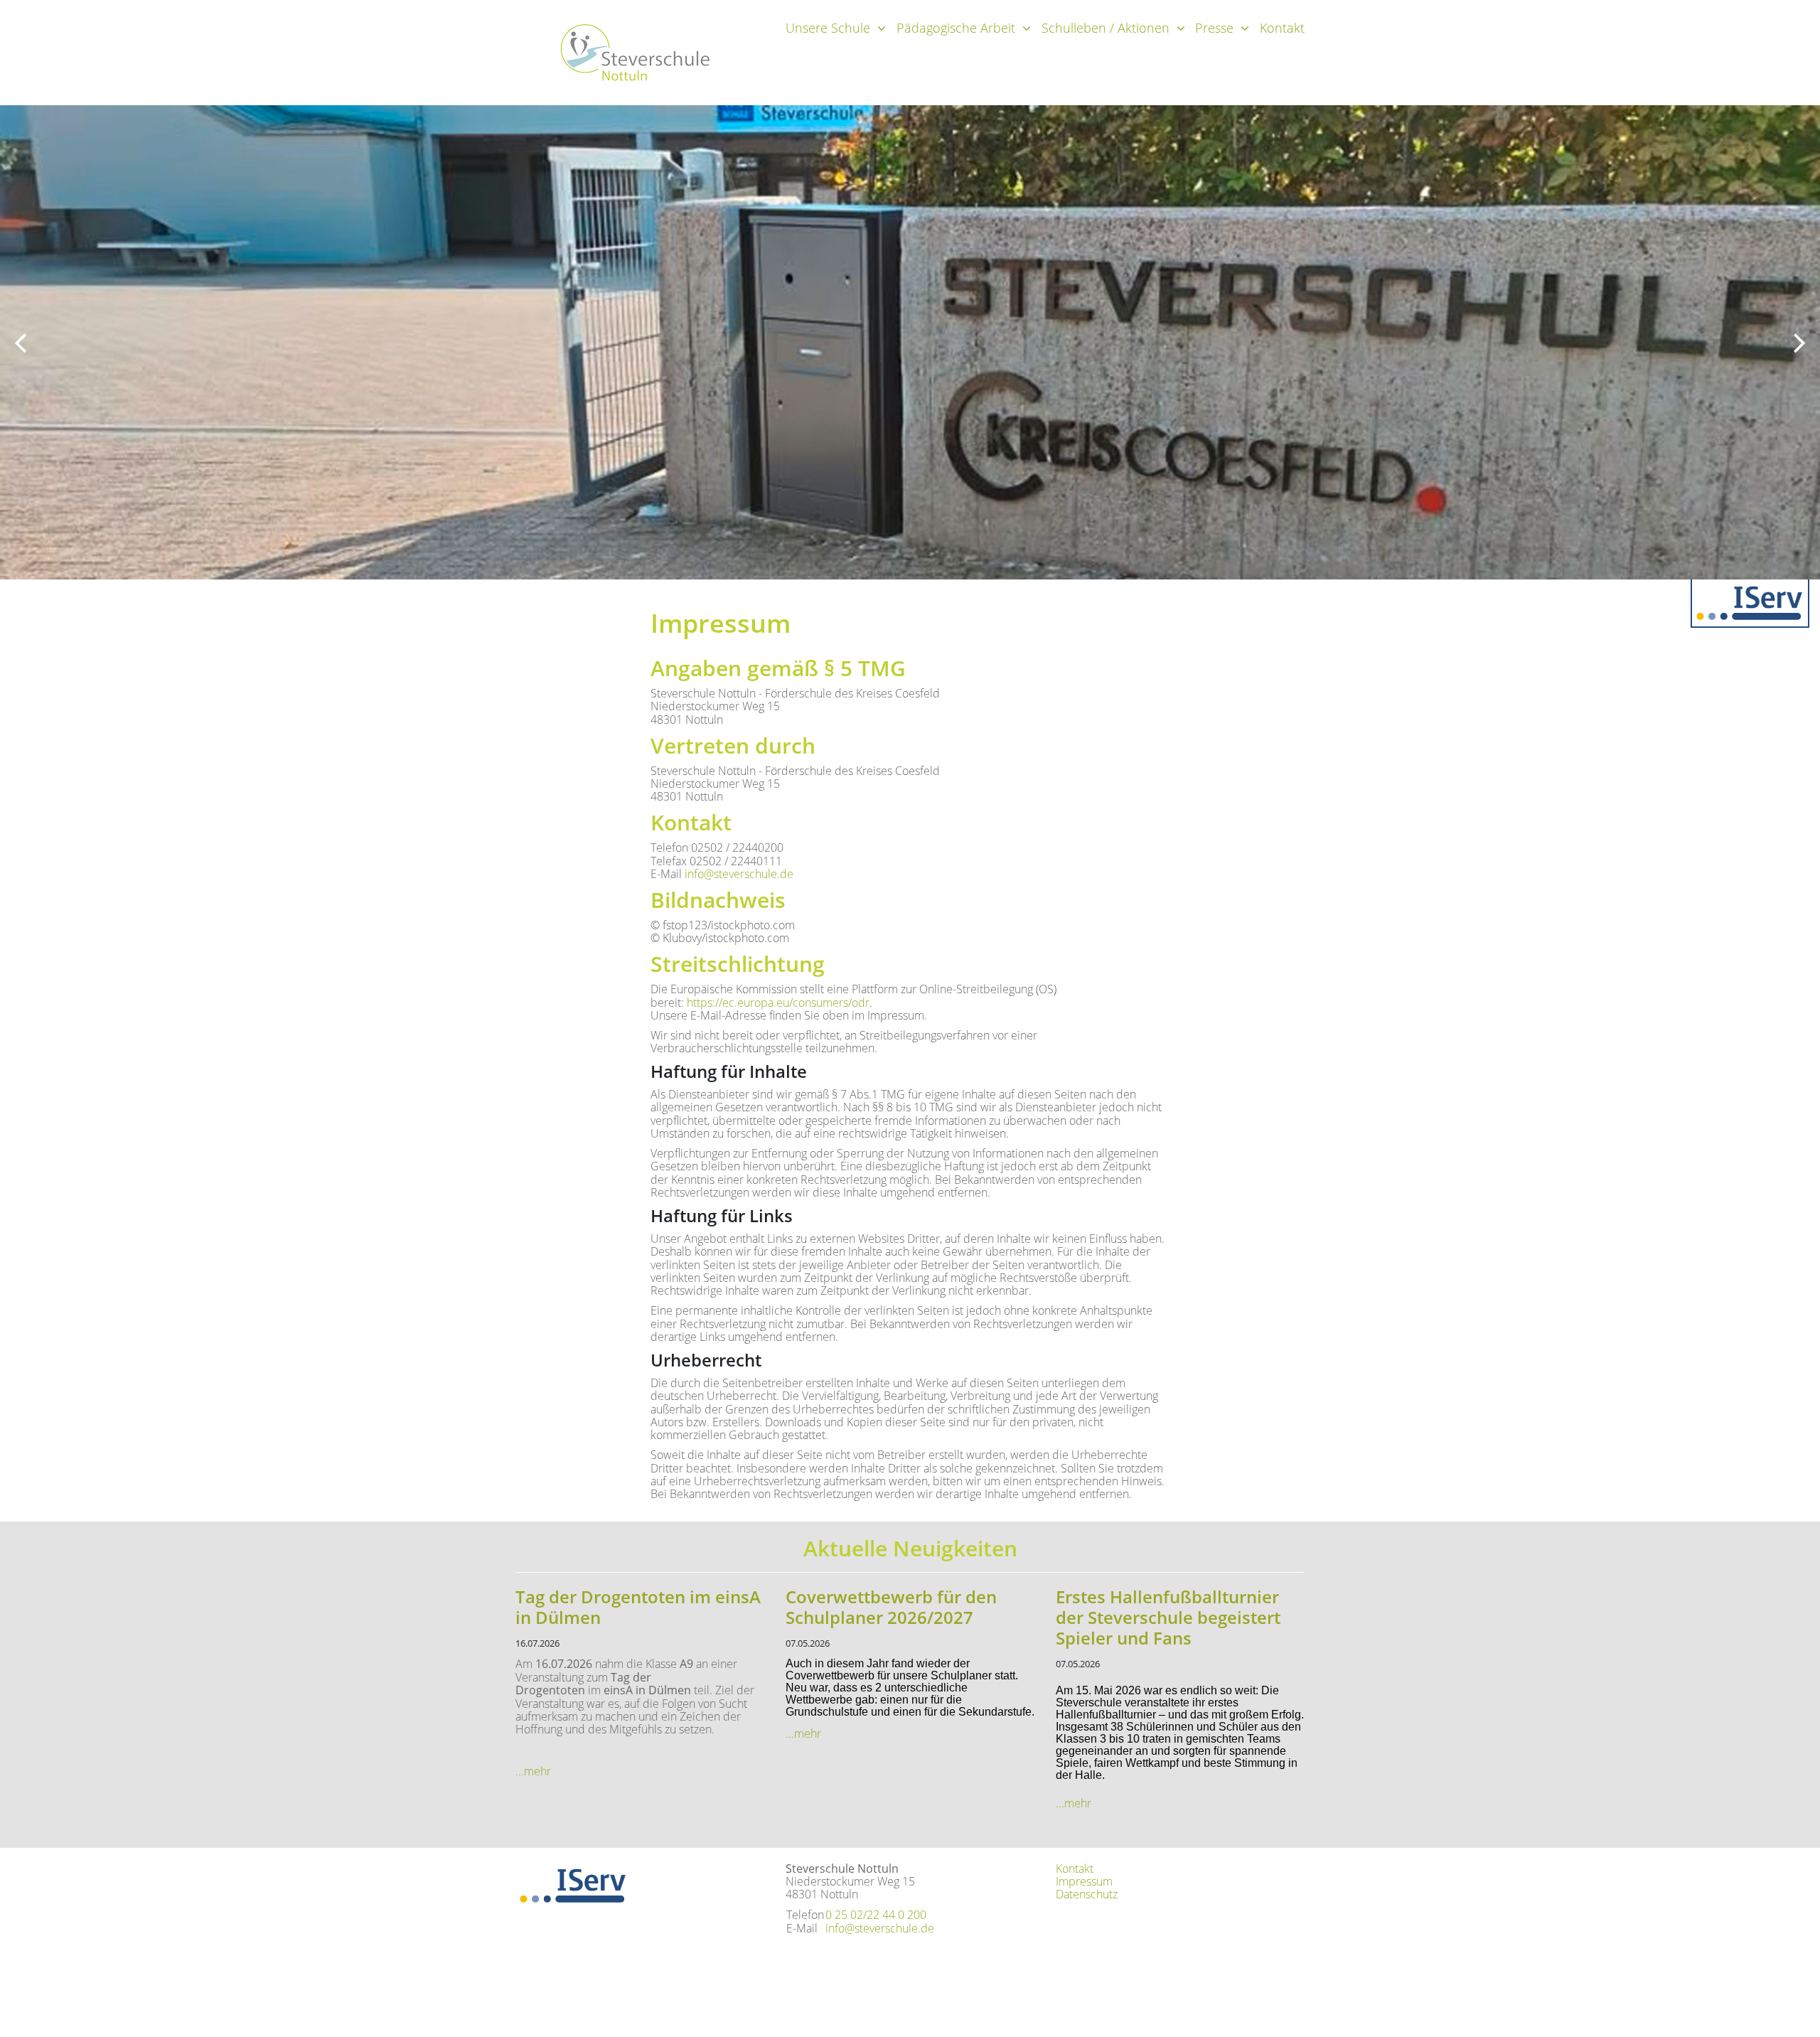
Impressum (1084, 1881)
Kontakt (1282, 28)
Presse (1214, 28)
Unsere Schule (828, 28)
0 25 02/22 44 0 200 (876, 1915)
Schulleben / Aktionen (1106, 28)
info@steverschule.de (739, 874)
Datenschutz (1087, 1894)
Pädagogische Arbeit (956, 28)
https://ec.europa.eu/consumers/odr (778, 1003)
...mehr (533, 1771)
